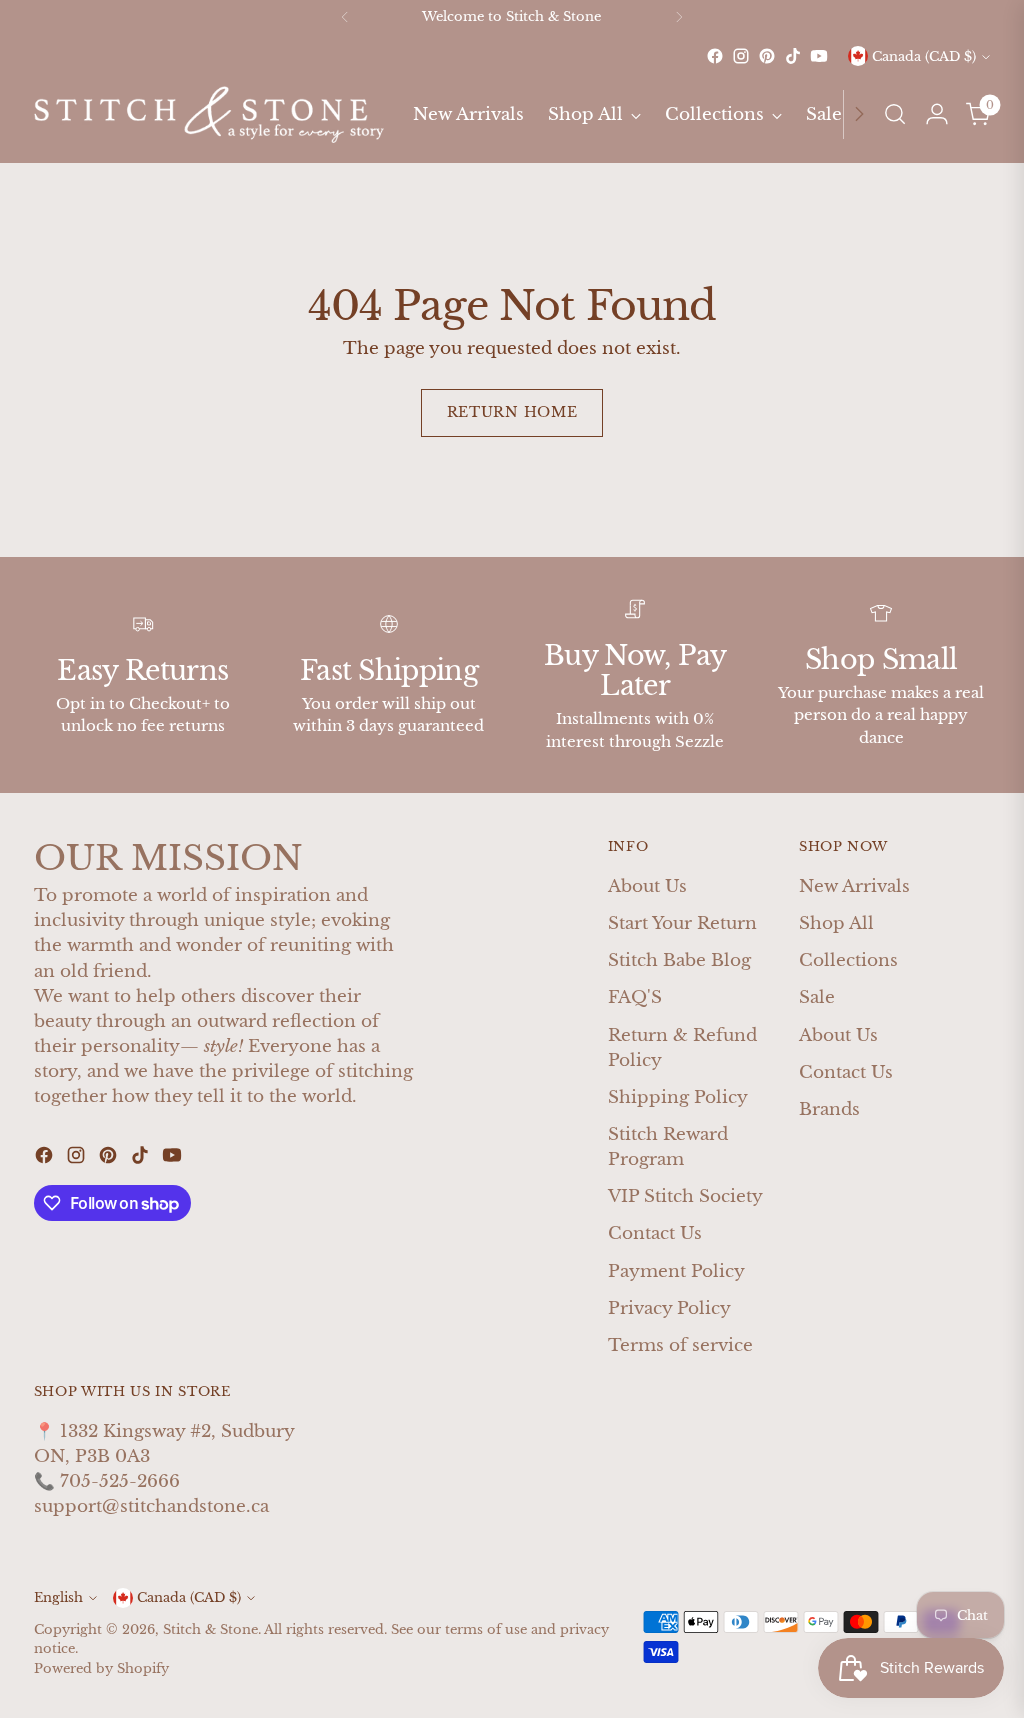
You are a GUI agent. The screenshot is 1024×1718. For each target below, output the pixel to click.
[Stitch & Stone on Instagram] (741, 56)
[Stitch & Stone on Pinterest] (767, 56)
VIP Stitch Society (685, 1196)
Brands (829, 1109)
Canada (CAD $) (924, 56)
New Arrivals (854, 886)
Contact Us (655, 1233)
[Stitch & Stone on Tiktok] (793, 56)
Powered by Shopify (101, 1668)
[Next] (679, 17)
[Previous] (345, 17)
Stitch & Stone (210, 1629)
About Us (647, 886)
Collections (848, 960)
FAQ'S (635, 997)
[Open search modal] (895, 114)
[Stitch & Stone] (209, 114)
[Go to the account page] (937, 114)
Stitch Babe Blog (679, 960)
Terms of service (680, 1345)
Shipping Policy (678, 1097)
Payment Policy (676, 1271)
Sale (817, 997)
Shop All (836, 923)
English (58, 1597)
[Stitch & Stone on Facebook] (715, 56)
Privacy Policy (669, 1308)
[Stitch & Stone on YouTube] (819, 56)
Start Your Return (682, 923)
